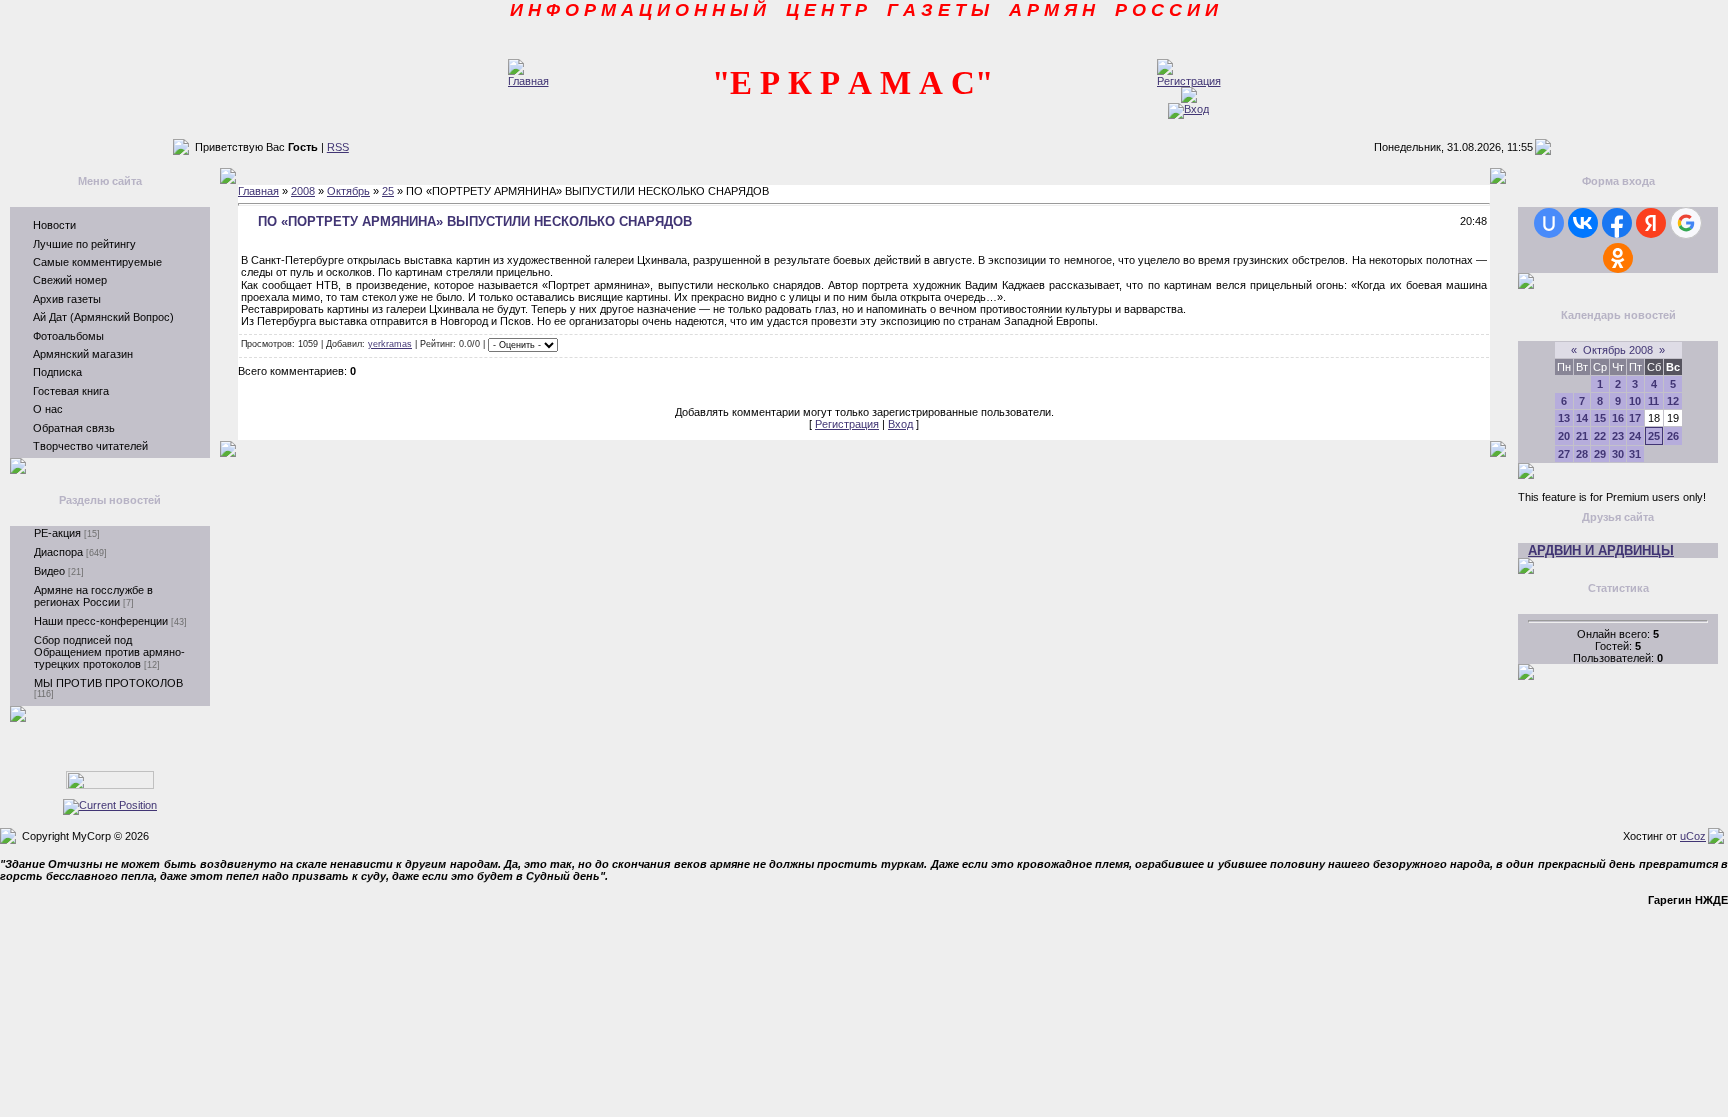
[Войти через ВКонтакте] (1583, 223)
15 (1600, 418)
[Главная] (528, 81)
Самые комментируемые (97, 262)
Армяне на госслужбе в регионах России (93, 596)
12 (1673, 401)
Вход (900, 424)
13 (1564, 418)
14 (1582, 418)
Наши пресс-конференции (101, 621)
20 (1564, 436)
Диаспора (58, 552)
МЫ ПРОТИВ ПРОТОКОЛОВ (108, 683)
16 (1618, 418)
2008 (303, 191)
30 (1618, 454)
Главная (258, 191)
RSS (338, 147)
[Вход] (1188, 109)
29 (1600, 454)
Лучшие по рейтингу (84, 244)
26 (1673, 436)
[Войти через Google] (1686, 223)
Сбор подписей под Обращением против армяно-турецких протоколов (109, 652)
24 (1635, 436)
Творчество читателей (90, 446)
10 (1635, 401)
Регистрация (847, 424)
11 (1653, 401)
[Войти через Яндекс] (1651, 223)
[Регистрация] (1189, 81)
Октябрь (348, 191)
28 (1582, 454)
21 (1582, 436)
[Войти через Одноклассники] (1618, 258)
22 (1600, 436)
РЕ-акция (57, 533)
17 (1635, 418)
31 (1635, 454)
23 (1618, 436)
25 (388, 191)
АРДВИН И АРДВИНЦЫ (1601, 550)
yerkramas (390, 344)
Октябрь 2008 (1618, 350)
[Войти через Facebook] (1617, 223)
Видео (49, 571)
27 (1564, 454)
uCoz (1693, 836)
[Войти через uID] (1549, 223)
